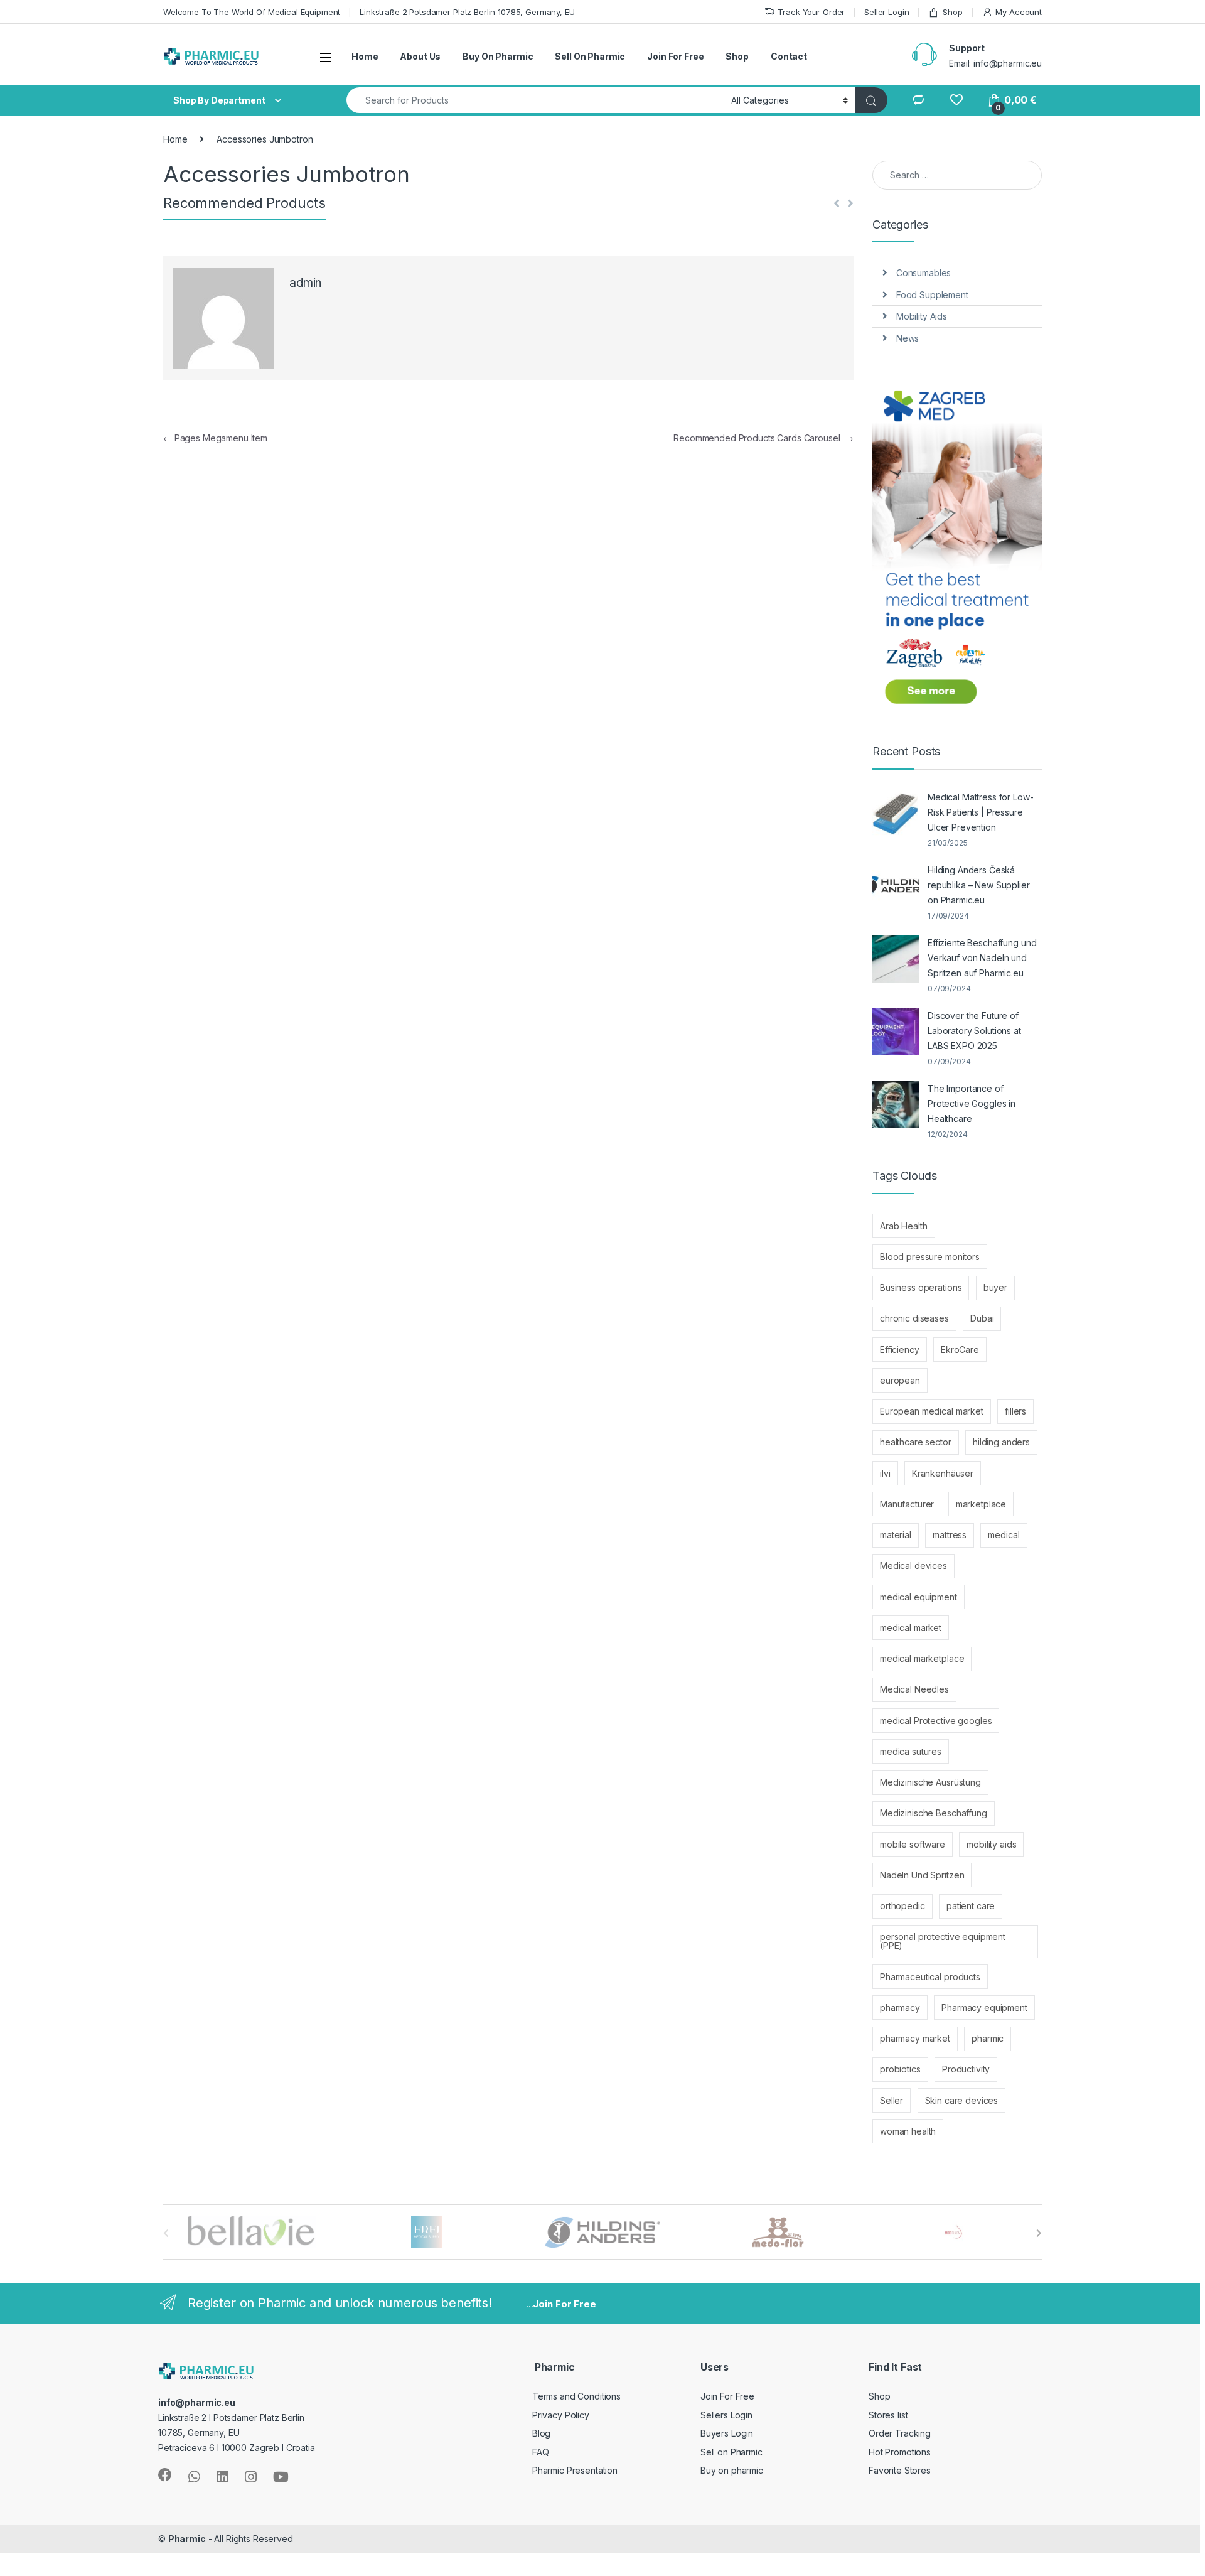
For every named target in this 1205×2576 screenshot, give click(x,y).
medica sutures (911, 1751)
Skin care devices (962, 2100)
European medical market (932, 1411)
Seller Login (886, 12)
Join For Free (675, 56)
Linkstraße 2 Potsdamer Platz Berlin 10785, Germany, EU (467, 12)
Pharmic (187, 2539)
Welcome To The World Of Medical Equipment (252, 12)
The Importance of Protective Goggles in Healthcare (972, 1103)
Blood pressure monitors (930, 1257)
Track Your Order (811, 12)
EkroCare (960, 1350)
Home (365, 56)
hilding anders (1001, 1442)
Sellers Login (726, 2415)
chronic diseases (914, 1318)
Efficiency (900, 1350)
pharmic (988, 2038)
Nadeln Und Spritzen (922, 1875)
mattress (950, 1535)
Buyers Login (727, 2433)
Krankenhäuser (943, 1473)
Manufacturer (907, 1504)
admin (305, 283)
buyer (995, 1287)
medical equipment (918, 1597)
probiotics (900, 2069)
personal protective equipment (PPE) (943, 1941)
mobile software (913, 1844)
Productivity (966, 2069)
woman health (908, 2131)
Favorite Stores (900, 2470)
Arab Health (903, 1226)
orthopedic (902, 1906)
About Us (420, 56)
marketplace (981, 1504)
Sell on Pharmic (731, 2452)
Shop (952, 12)
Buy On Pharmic (498, 56)
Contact (789, 56)
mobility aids (991, 1844)
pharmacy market (915, 2038)
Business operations (921, 1287)
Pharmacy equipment (984, 2007)
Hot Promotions (900, 2452)
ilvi (885, 1473)
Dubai (982, 1318)
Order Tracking (900, 2433)
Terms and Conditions (576, 2396)
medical (1004, 1535)
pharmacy (900, 2007)
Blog (541, 2433)
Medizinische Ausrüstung (930, 1782)
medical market (911, 1628)
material (896, 1535)
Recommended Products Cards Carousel (763, 438)
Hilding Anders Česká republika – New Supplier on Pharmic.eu (979, 885)
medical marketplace (922, 1658)
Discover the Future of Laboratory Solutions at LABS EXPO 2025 (974, 1031)
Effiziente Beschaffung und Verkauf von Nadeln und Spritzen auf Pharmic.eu (982, 958)
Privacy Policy (561, 2415)
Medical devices (913, 1566)
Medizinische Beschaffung (934, 1813)
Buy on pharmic (732, 2470)
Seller (892, 2100)
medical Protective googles (936, 1721)
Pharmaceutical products (930, 1977)
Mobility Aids (922, 316)
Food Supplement (932, 295)
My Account (1019, 12)
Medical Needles (914, 1689)
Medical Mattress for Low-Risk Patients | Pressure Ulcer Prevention (981, 812)
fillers (1015, 1411)
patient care (971, 1906)
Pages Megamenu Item (215, 438)
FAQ (541, 2452)
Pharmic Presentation (575, 2470)
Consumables (924, 273)
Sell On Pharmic (590, 56)
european (900, 1380)
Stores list (888, 2415)
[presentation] (1039, 2233)
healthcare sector (916, 1442)
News (908, 338)
